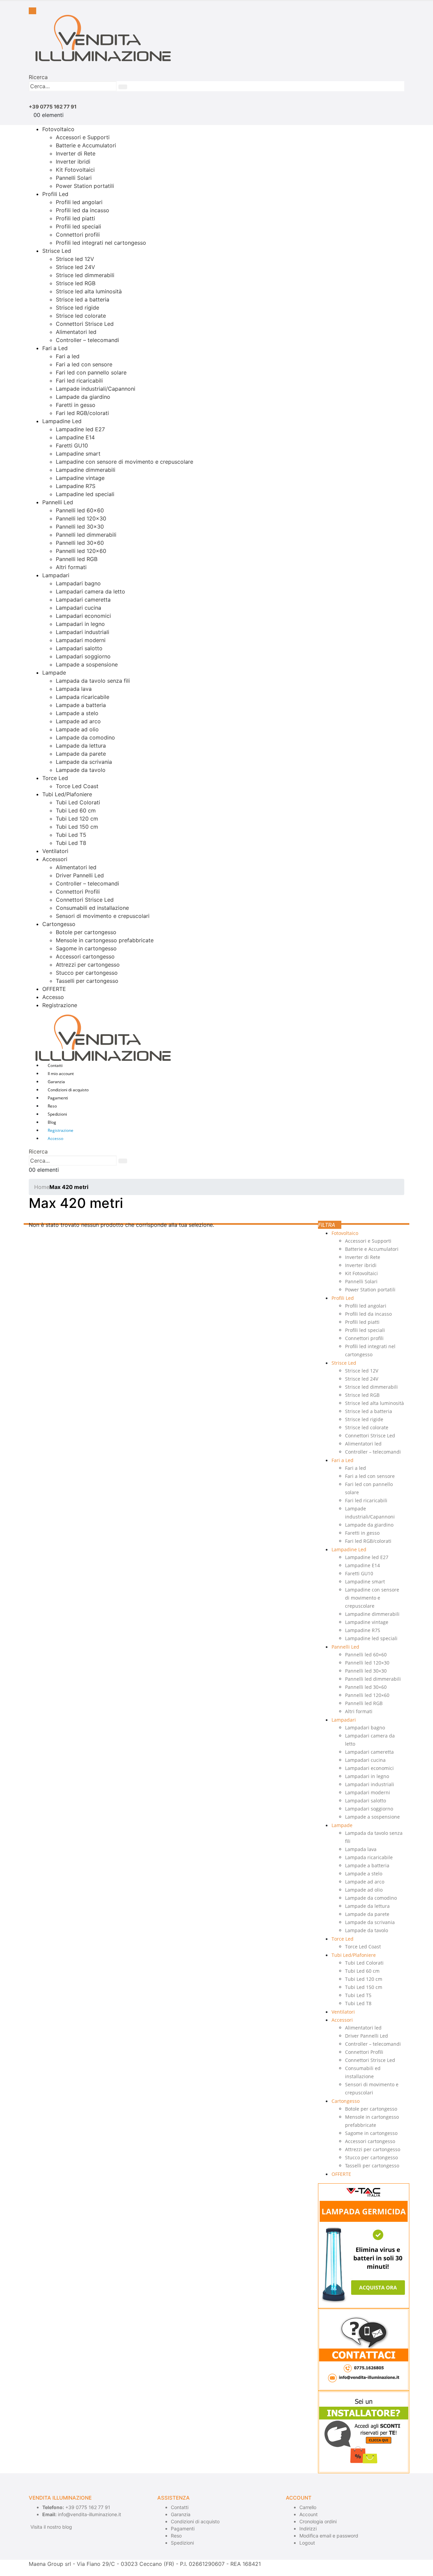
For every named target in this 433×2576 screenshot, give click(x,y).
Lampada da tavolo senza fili (93, 681)
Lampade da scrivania (84, 762)
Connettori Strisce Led (85, 324)
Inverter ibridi (73, 162)
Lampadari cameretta (83, 600)
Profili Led (55, 194)
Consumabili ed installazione (92, 908)
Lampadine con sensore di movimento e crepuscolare (124, 462)
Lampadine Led (62, 421)
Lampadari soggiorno (83, 656)
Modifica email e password (329, 2536)
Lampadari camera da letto (90, 591)
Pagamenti (58, 1098)
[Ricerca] (123, 87)
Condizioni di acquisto (68, 1090)
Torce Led (55, 778)
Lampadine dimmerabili (86, 470)
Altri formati (71, 567)
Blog (52, 1122)
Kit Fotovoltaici (75, 170)
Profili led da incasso (83, 210)
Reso (52, 1106)
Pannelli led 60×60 (80, 510)
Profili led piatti (75, 218)
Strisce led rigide (77, 308)
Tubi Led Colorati (78, 802)
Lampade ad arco (78, 721)
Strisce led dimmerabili (85, 275)
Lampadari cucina (78, 608)
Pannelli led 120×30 (81, 518)
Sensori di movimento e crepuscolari (103, 916)
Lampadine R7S (76, 486)
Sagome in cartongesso (86, 948)
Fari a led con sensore (84, 364)
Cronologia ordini (318, 2521)
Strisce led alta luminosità (89, 291)
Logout (307, 2543)
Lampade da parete (81, 754)
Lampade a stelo (77, 713)
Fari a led (68, 356)
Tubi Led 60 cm (76, 810)
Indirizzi (308, 2529)
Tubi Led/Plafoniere (67, 794)
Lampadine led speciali (85, 494)
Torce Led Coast (77, 786)
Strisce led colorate (81, 316)
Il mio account (61, 1074)
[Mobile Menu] (32, 11)
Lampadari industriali (83, 632)
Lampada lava (74, 689)
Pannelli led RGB (77, 559)
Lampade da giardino (83, 397)
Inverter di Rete (76, 153)
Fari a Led (55, 348)
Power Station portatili (85, 186)
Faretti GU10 (72, 445)
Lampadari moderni (81, 640)
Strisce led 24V (75, 267)
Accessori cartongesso (85, 956)
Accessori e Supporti (83, 137)
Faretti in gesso (76, 405)
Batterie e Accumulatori (86, 145)
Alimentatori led (76, 332)
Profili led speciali (78, 226)
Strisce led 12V (75, 259)
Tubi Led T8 (71, 843)
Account (309, 2514)
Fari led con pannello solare (91, 372)
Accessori (55, 859)
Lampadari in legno (80, 624)
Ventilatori (55, 851)
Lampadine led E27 (80, 429)
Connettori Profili (78, 892)
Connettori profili (78, 235)
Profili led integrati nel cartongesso (101, 243)
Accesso (53, 997)
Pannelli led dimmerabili (86, 535)
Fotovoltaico (58, 129)
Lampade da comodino (85, 737)
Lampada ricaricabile (83, 697)
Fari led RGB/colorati (82, 413)
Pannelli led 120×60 (81, 551)
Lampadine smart (78, 454)
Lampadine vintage (80, 478)
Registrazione (60, 1005)
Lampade (54, 673)
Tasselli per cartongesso (87, 981)
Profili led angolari (79, 202)
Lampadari (56, 575)
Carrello (308, 2507)
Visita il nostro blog (51, 2527)
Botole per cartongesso (86, 932)
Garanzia (56, 1082)
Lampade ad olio (77, 729)
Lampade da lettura (81, 746)
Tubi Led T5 (71, 835)
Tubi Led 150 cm (77, 827)
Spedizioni (57, 1114)
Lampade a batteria (81, 705)
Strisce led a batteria (83, 299)
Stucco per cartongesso (87, 973)
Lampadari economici (83, 616)
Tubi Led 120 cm (77, 819)
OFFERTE (54, 989)
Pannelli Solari (74, 178)
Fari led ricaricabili (79, 381)
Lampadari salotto (79, 648)
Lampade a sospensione (87, 664)
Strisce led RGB (76, 283)
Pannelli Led (58, 502)
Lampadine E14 (75, 437)
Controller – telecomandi (87, 340)
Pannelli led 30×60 (80, 543)
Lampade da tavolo (81, 770)
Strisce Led (57, 251)
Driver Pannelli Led (80, 875)
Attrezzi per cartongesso (88, 965)
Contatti (55, 1065)
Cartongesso (59, 924)
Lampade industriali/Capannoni (96, 389)
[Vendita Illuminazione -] (100, 38)
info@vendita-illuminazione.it (89, 2514)
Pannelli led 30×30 (80, 527)
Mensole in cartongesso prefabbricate (105, 940)
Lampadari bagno (78, 583)
